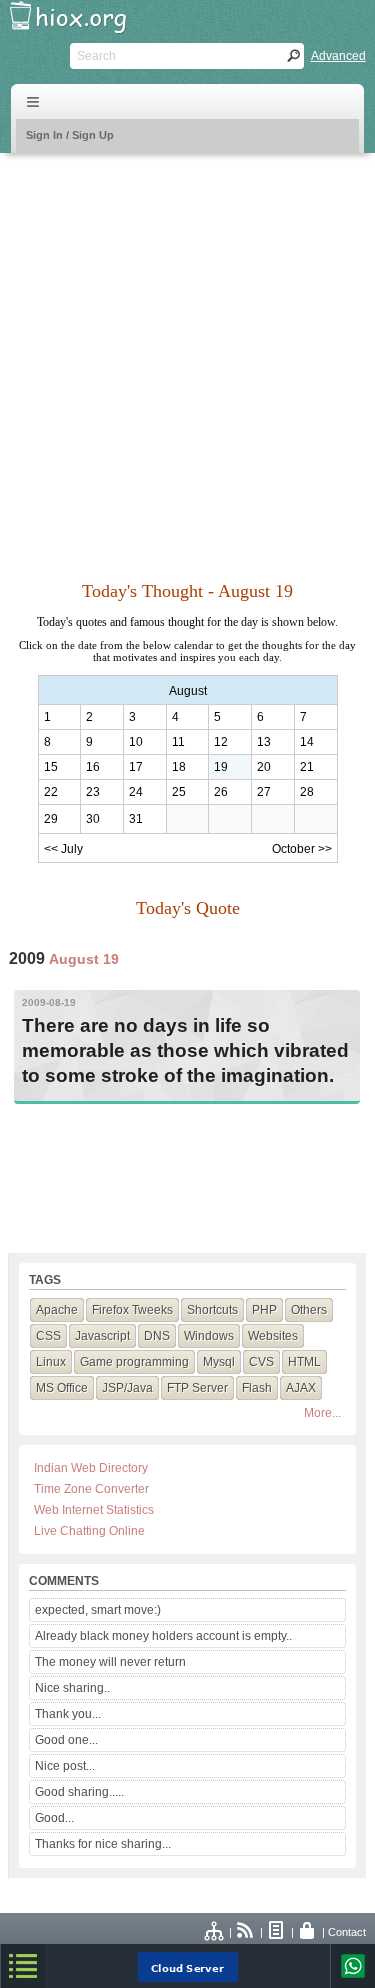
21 (307, 767)
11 (178, 742)
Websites (273, 1336)
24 (136, 792)
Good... (54, 1818)
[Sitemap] (215, 1932)
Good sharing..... (79, 1792)
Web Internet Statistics (94, 1510)
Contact (347, 1932)
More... (322, 1413)
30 (93, 819)
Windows (209, 1336)
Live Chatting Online (89, 1531)
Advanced (338, 56)
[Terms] (277, 1932)
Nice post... (65, 1766)
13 (264, 742)
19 (221, 767)
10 (136, 742)
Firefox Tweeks (132, 1310)
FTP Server (197, 1388)
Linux (51, 1362)
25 (179, 792)
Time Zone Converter (91, 1489)
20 (264, 767)
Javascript (102, 1336)
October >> (302, 849)
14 (307, 742)
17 (136, 767)
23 (93, 792)
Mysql (219, 1362)
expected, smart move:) (98, 1610)
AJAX (301, 1388)
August (188, 691)
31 (136, 819)
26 (221, 792)
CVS (261, 1362)
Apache (57, 1310)
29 (51, 819)
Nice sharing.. (72, 1688)
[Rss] (246, 1932)
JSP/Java (127, 1388)
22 (51, 792)
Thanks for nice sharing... (103, 1844)
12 (221, 742)
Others (309, 1310)
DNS (157, 1336)
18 (179, 767)
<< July (63, 849)
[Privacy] (308, 1932)
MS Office (62, 1388)
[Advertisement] (187, 355)
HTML (304, 1362)
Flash (257, 1388)
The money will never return (110, 1662)
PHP (264, 1310)
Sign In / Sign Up (70, 135)
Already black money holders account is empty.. (163, 1636)
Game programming (134, 1362)
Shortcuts (212, 1310)
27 (264, 792)
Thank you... (68, 1714)
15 (51, 767)
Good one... (66, 1740)
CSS (48, 1336)
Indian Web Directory (91, 1468)
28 (307, 792)
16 (93, 767)
